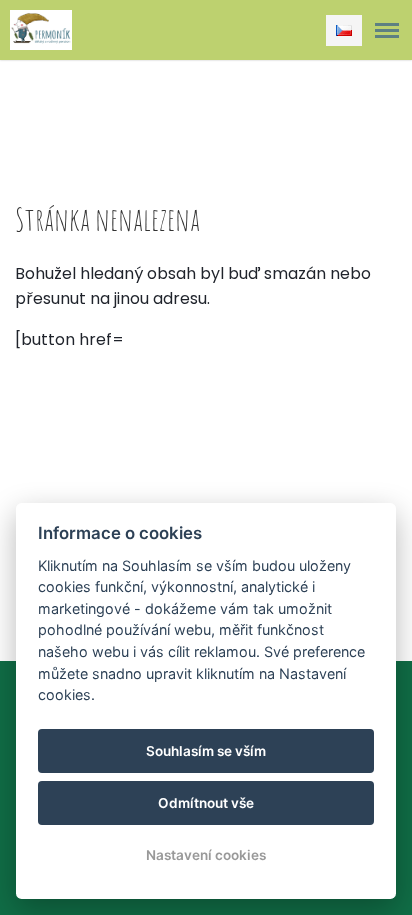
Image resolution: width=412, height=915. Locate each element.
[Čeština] (344, 30)
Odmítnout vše (206, 803)
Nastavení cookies (206, 855)
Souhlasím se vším (206, 751)
